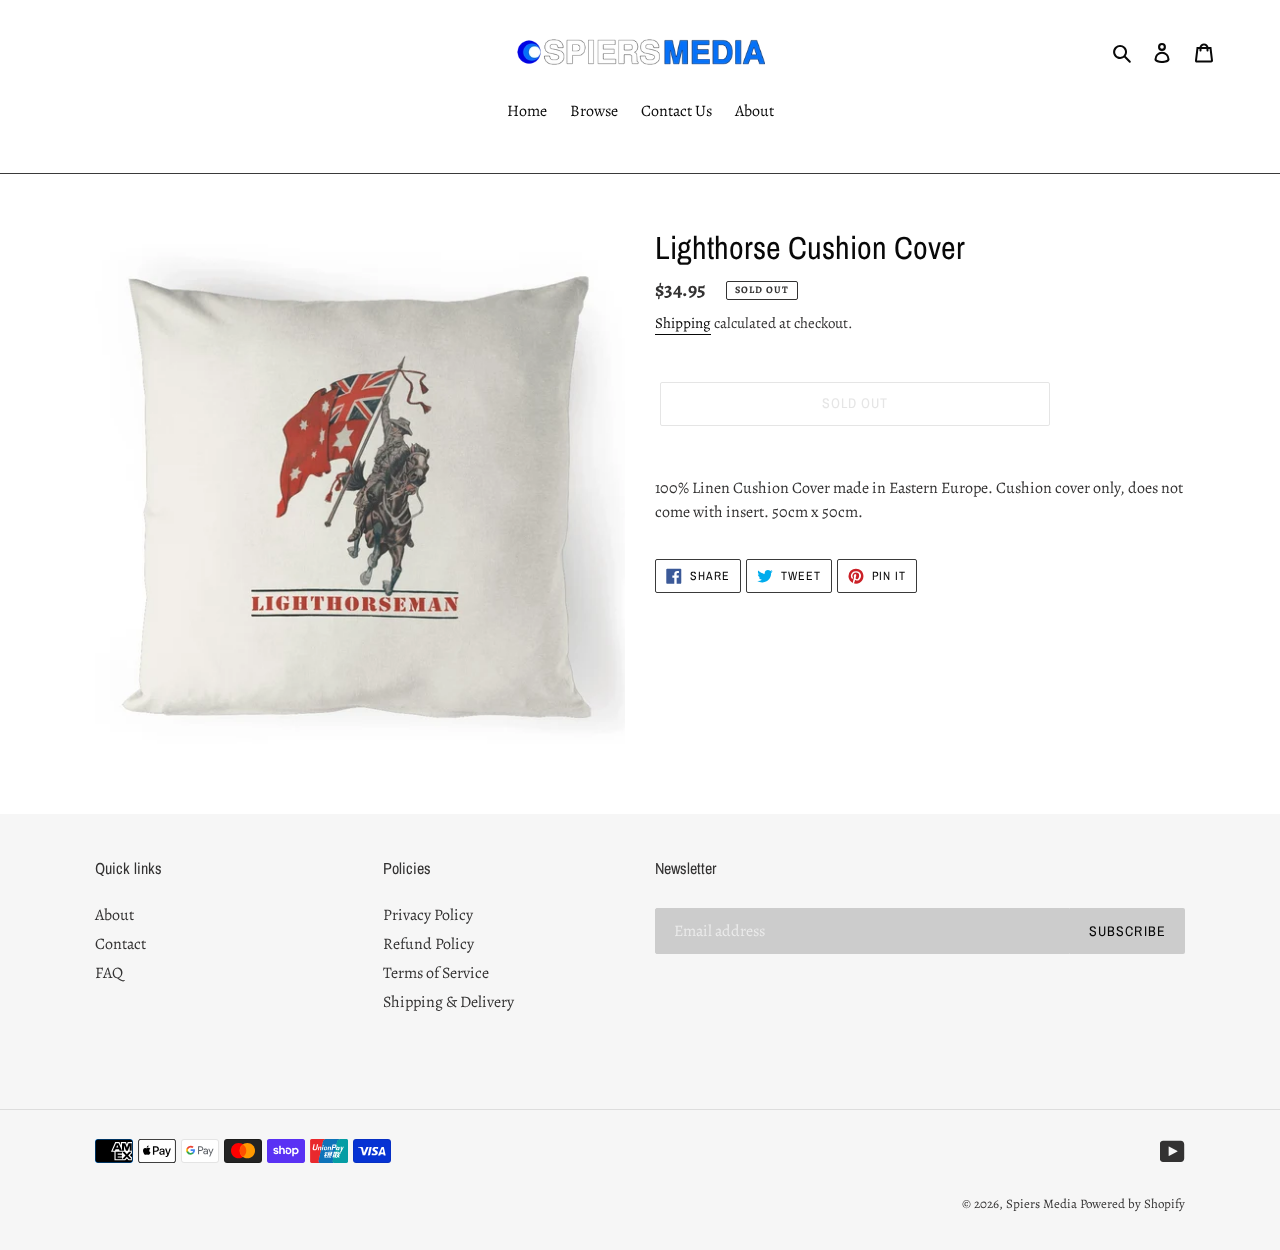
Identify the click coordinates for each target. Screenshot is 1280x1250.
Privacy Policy (428, 915)
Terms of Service (436, 973)
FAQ (109, 973)
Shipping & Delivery (448, 1002)
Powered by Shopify (1132, 1203)
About (114, 915)
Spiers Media (1041, 1203)
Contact (120, 944)
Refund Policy (428, 944)
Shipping (683, 323)
